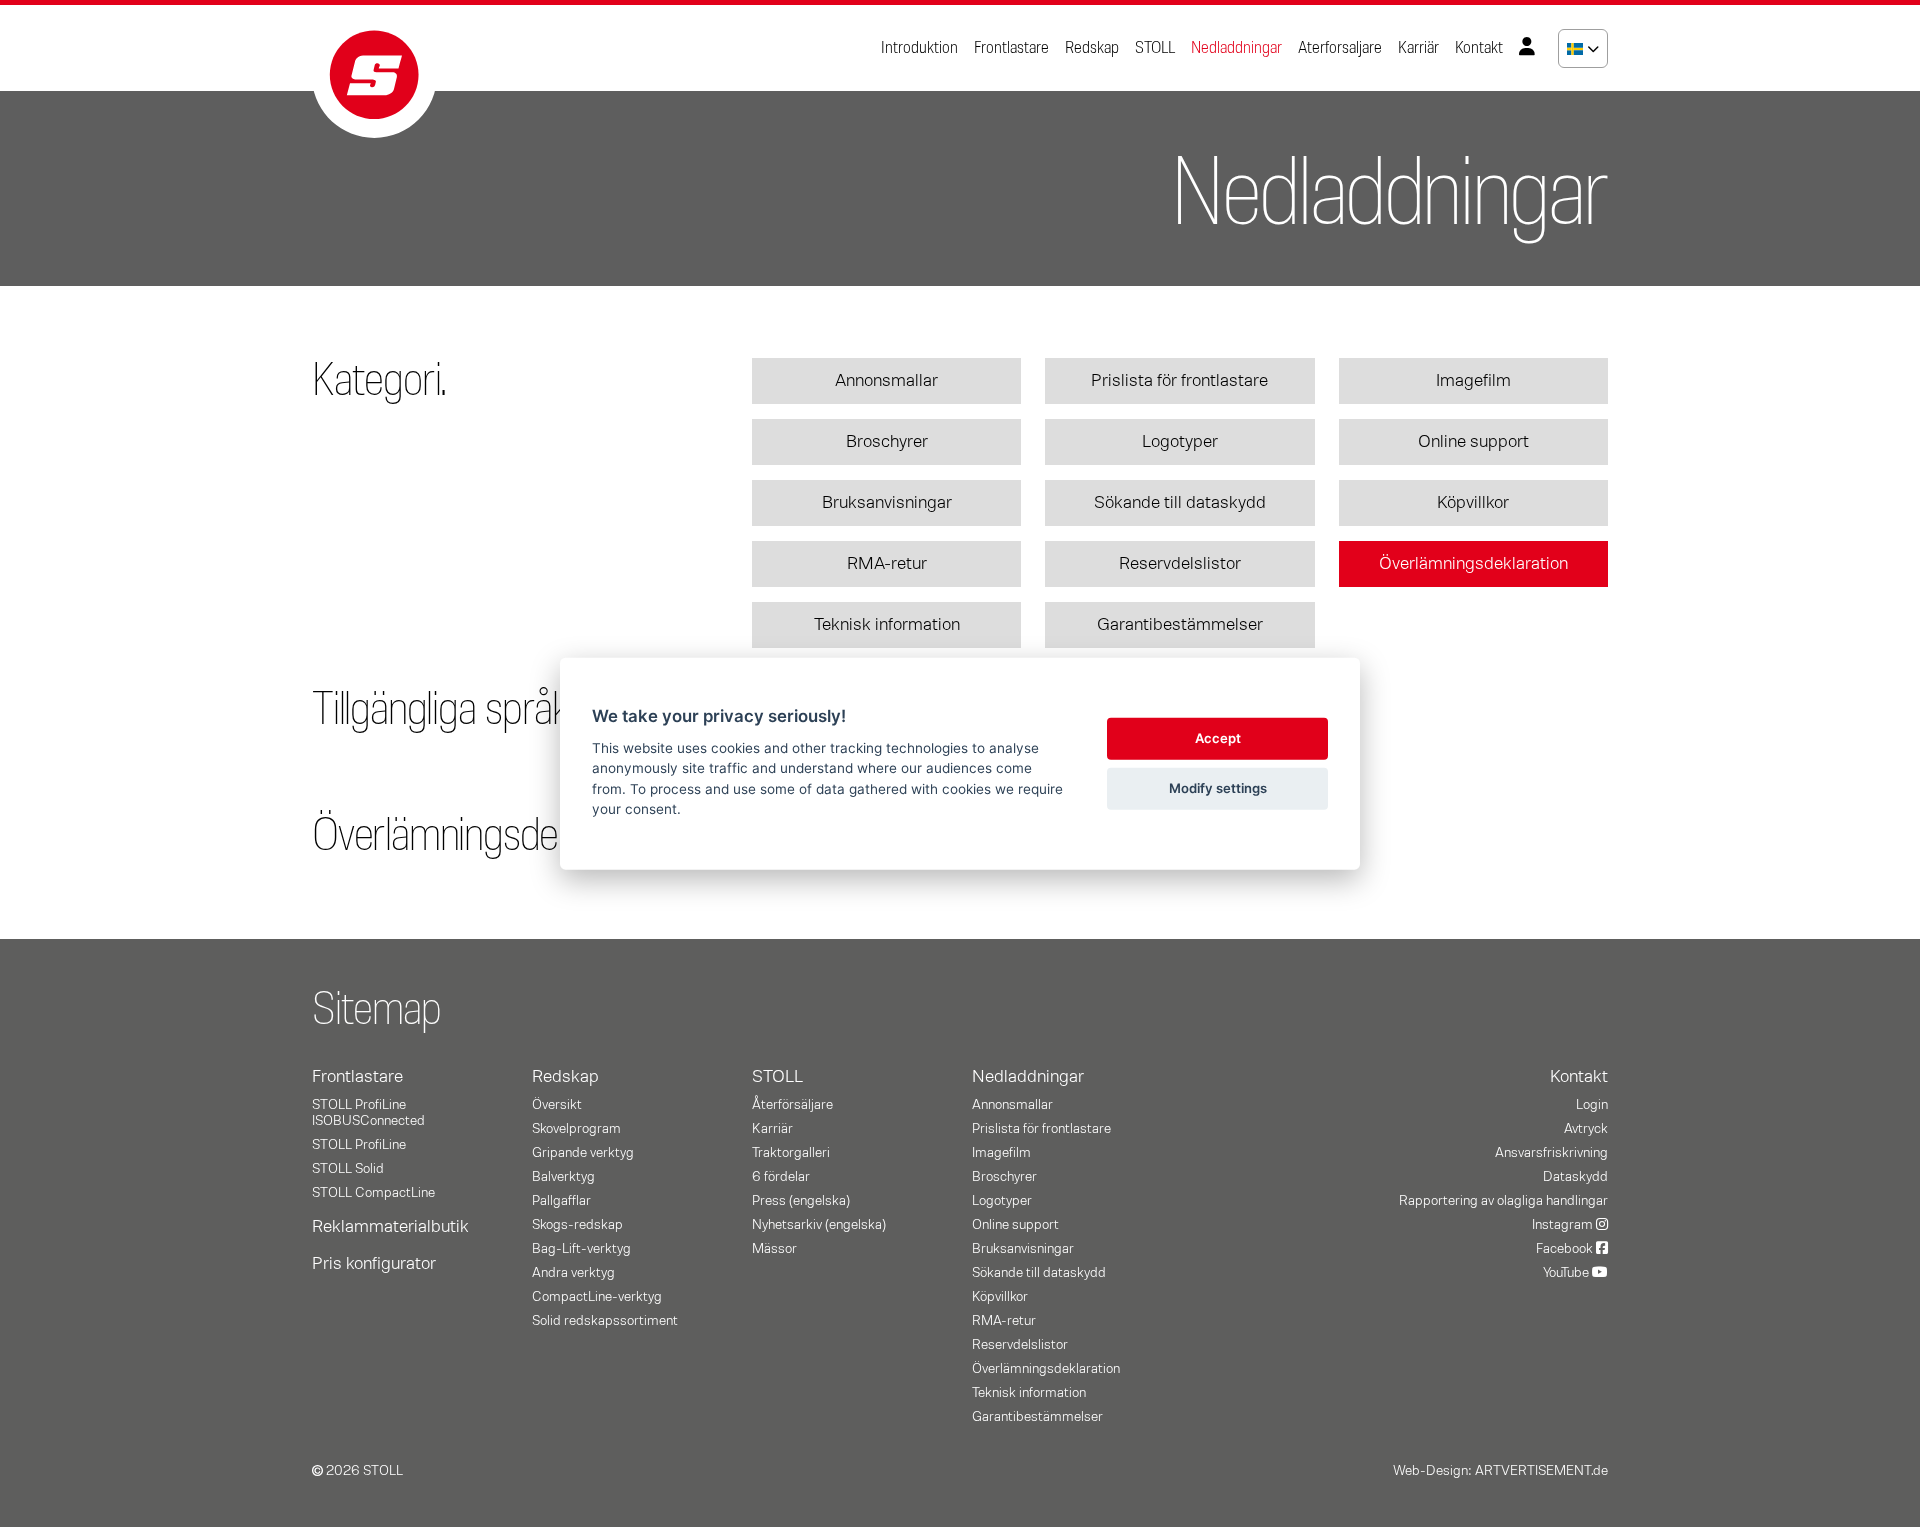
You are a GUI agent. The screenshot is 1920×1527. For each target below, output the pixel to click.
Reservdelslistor (1180, 564)
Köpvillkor (1473, 503)
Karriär (1418, 48)
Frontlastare (1011, 48)
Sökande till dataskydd (1180, 503)
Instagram (1564, 1225)
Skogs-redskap (577, 1225)
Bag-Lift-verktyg (581, 1249)
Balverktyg (563, 1177)
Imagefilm (1473, 381)
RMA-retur (887, 564)
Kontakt (1479, 48)
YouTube (1567, 1273)
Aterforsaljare (1340, 48)
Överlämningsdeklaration (1473, 564)
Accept (1218, 738)
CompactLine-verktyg (597, 1297)
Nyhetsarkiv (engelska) (819, 1225)
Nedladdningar (1236, 48)
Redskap (1092, 48)
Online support (1473, 442)
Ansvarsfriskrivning (1551, 1153)
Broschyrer (887, 442)
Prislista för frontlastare (1179, 381)
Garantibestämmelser (1180, 625)
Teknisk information (887, 625)
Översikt (557, 1105)
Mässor (774, 1249)
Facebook (1566, 1249)
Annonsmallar (886, 381)
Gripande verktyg (583, 1153)
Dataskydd (1575, 1177)
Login (1592, 1105)
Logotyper (1180, 442)
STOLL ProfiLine (359, 1145)
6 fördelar (781, 1177)
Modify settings (1218, 788)
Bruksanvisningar (887, 503)
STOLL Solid (348, 1169)
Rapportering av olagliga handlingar (1503, 1201)
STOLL (1155, 48)
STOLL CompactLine (373, 1193)
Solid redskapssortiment (605, 1321)
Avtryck (1586, 1129)
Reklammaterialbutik (390, 1227)
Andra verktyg (573, 1273)
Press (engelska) (801, 1201)
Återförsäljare (792, 1105)
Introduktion (919, 48)
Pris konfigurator (374, 1264)
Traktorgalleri (791, 1153)
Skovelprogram (576, 1129)
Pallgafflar (561, 1201)
